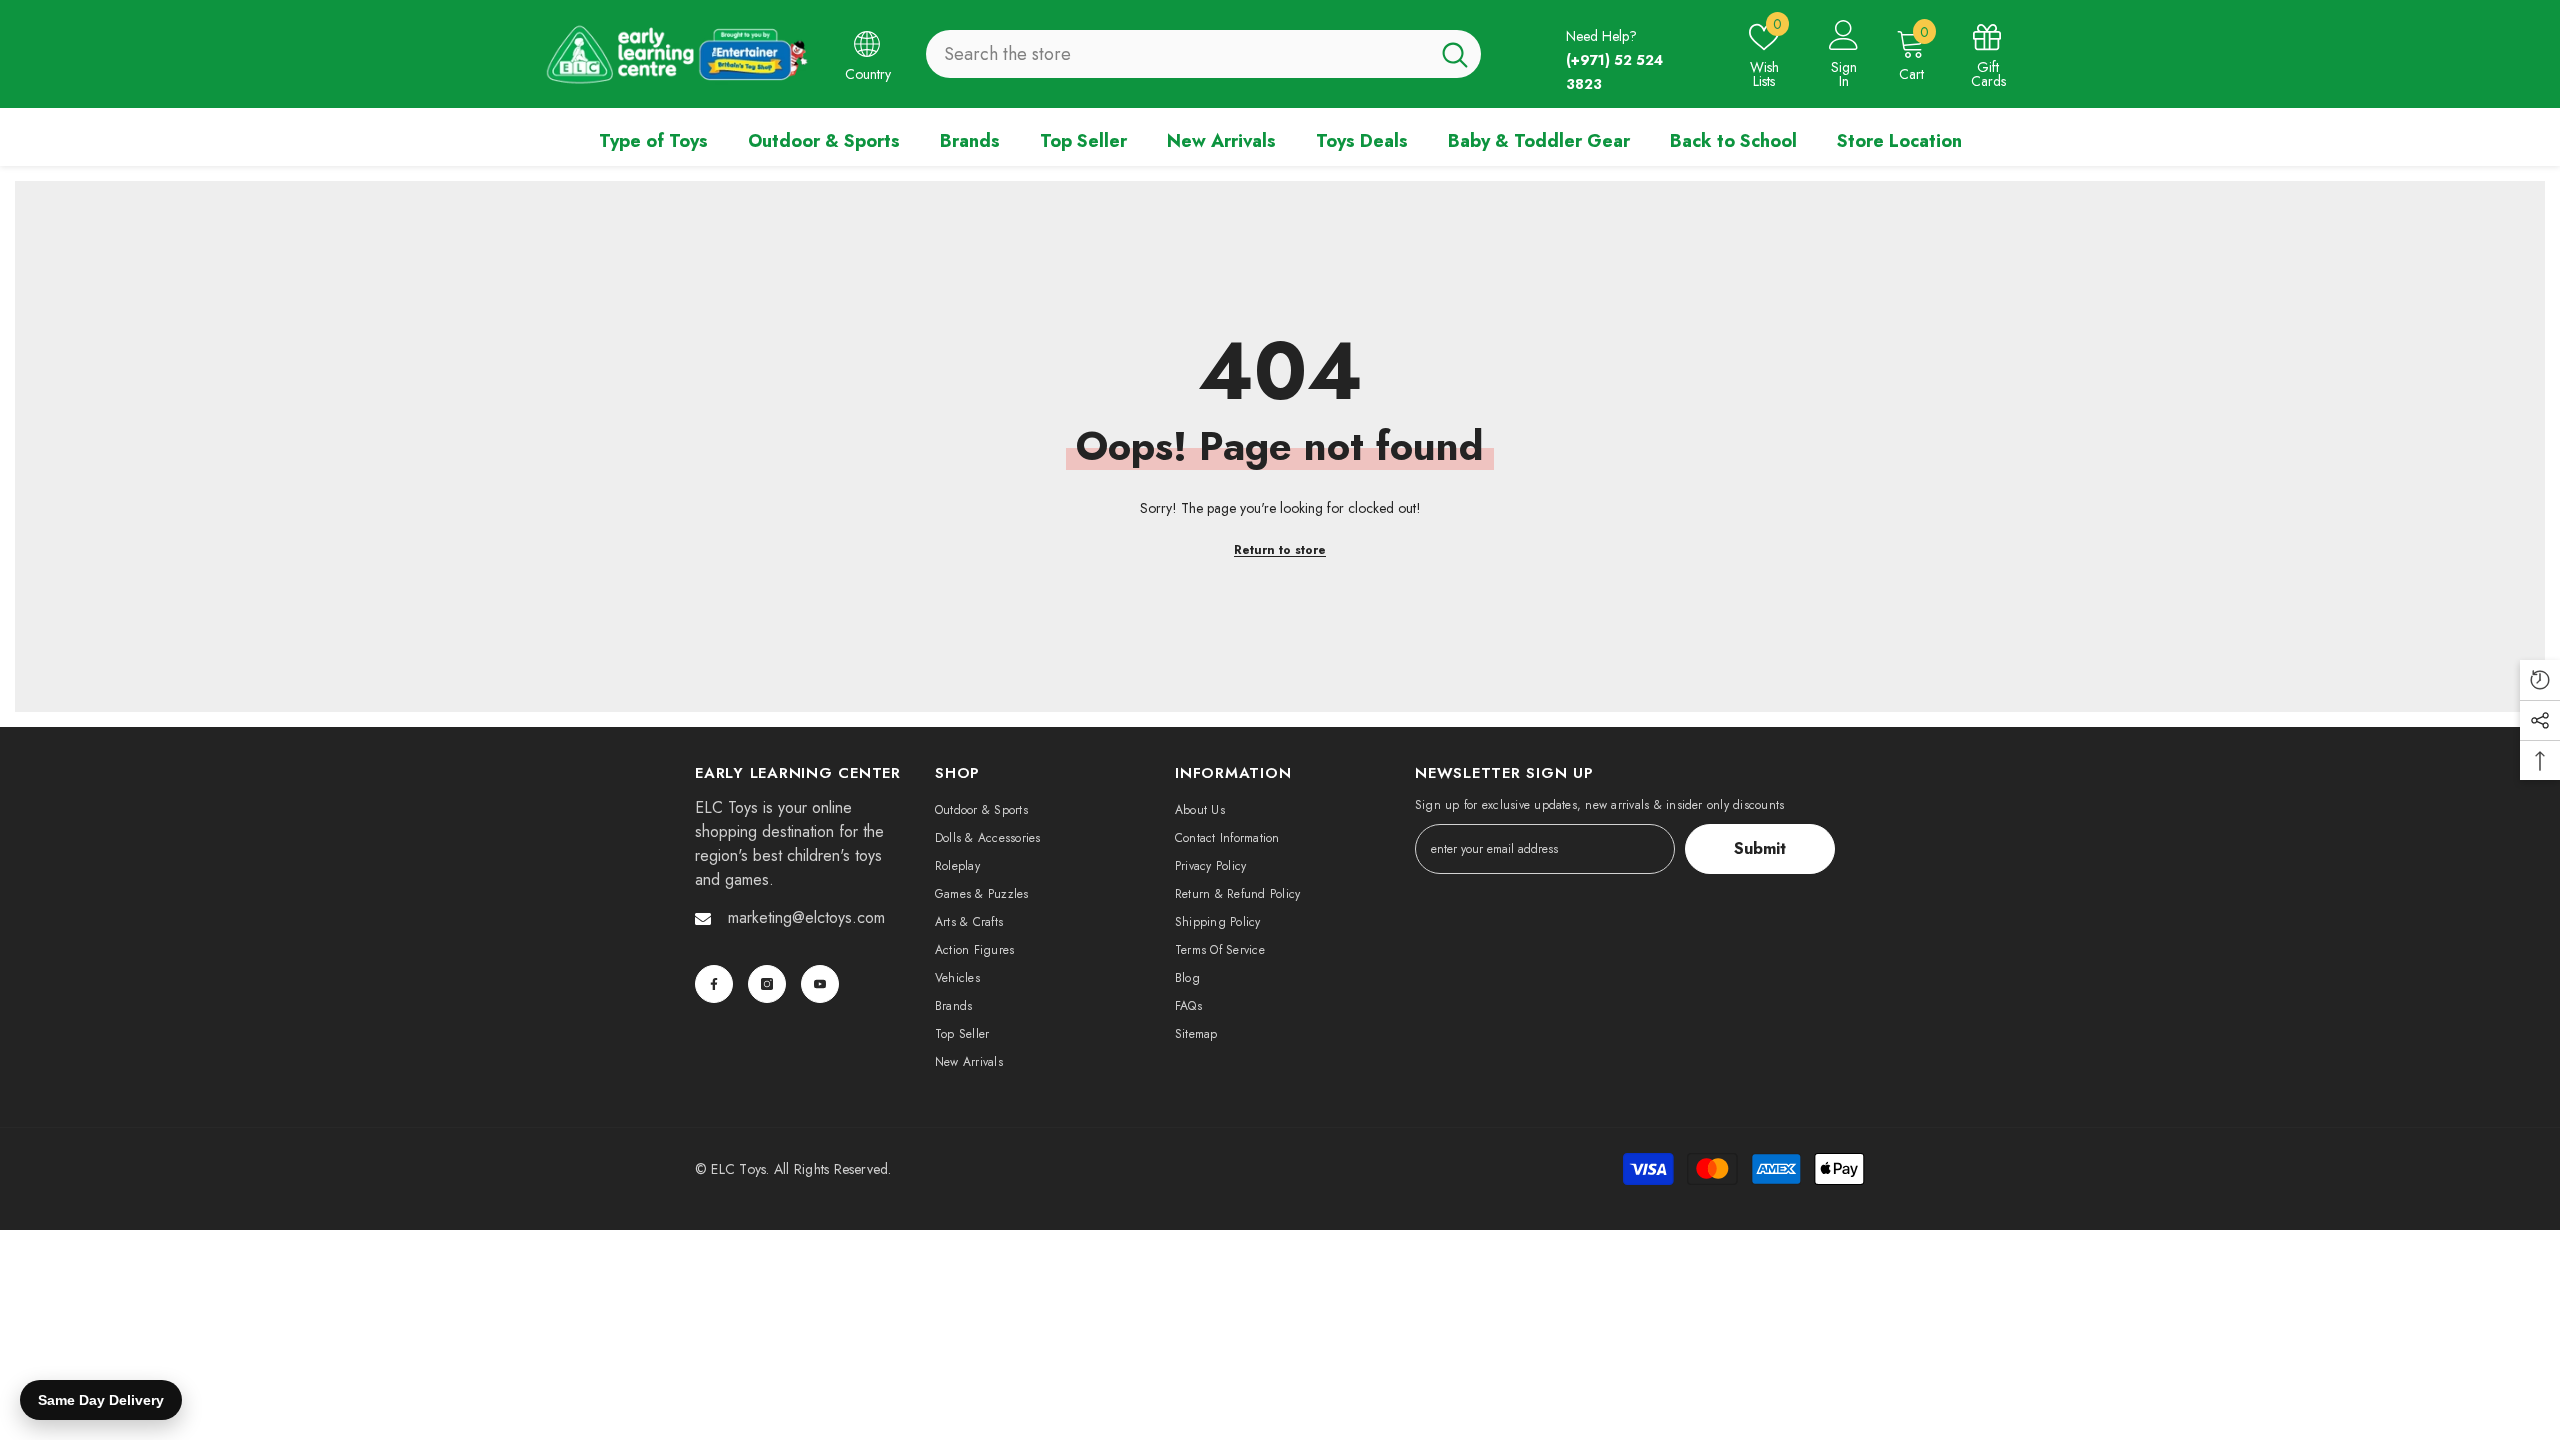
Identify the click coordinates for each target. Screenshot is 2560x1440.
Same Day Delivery (101, 1400)
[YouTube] (820, 984)
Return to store (1280, 550)
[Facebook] (714, 984)
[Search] (1203, 54)
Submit (1760, 848)
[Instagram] (767, 984)
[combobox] (1177, 54)
